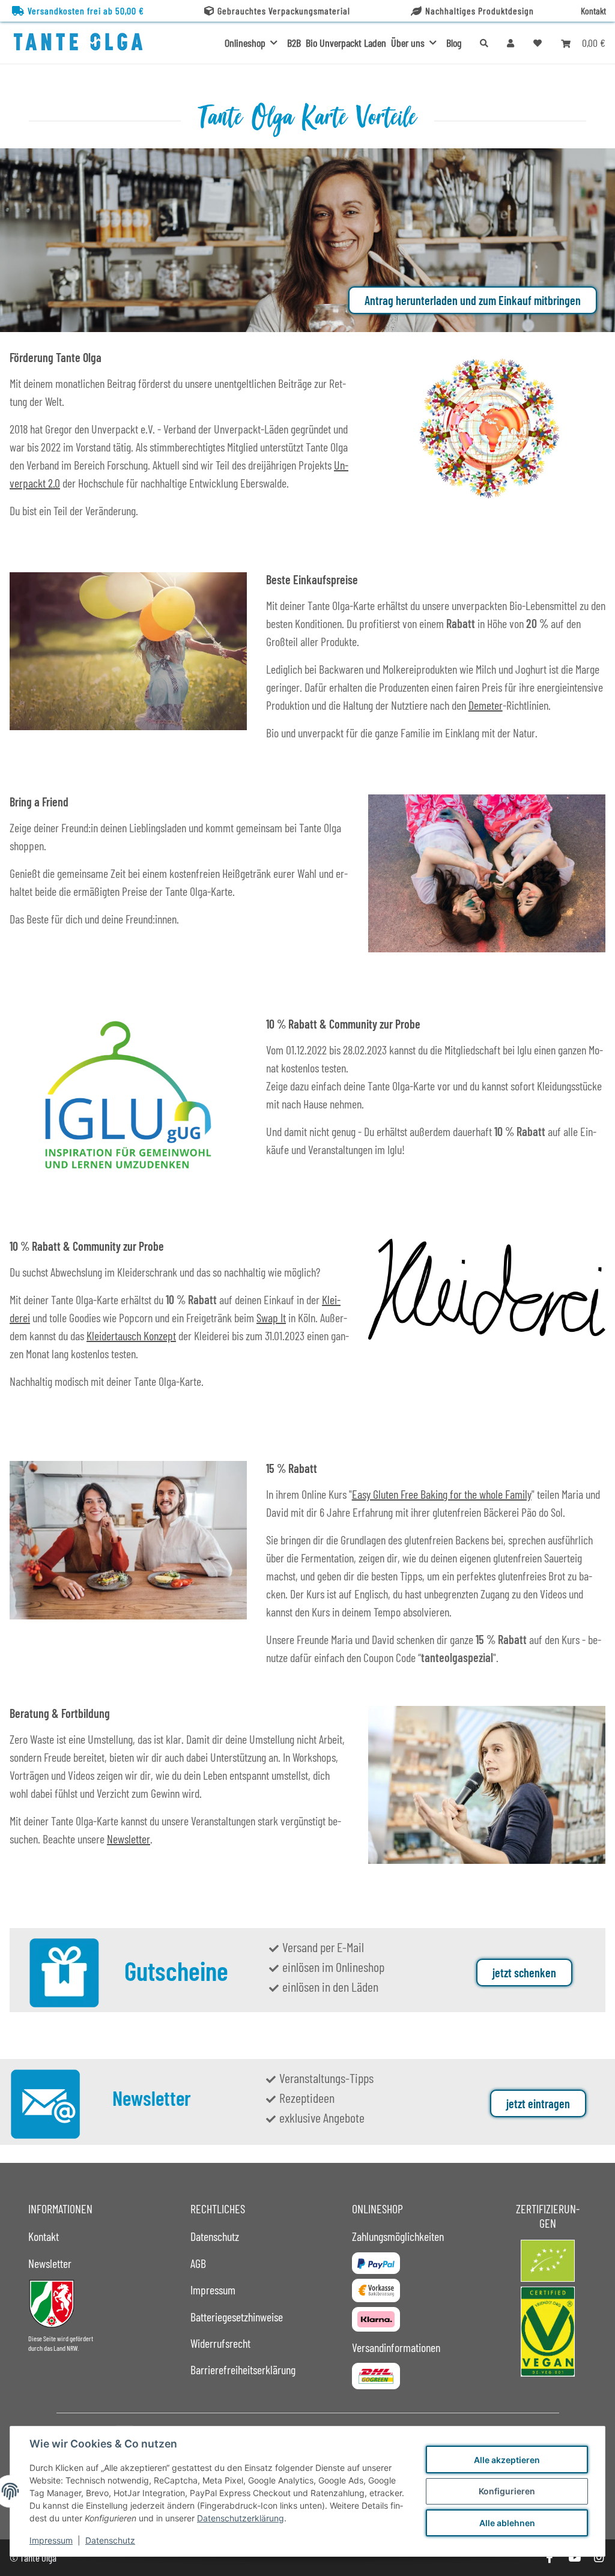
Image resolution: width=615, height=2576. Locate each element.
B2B (294, 43)
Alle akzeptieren (507, 2460)
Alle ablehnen (507, 2523)
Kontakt (593, 11)
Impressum (51, 2540)
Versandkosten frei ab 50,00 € (86, 11)
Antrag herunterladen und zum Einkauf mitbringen (473, 300)
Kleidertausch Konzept (131, 1335)
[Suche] (484, 43)
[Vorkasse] (376, 2290)
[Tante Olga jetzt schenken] (64, 1971)
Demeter (486, 705)
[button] (510, 43)
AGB (198, 2263)
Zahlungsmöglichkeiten (398, 2236)
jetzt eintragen (538, 2103)
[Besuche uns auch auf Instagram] (599, 2558)
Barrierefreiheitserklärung (243, 2369)
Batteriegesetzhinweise (237, 2317)
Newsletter (129, 1839)
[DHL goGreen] (376, 2376)
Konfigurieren (507, 2491)
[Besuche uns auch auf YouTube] (574, 2558)
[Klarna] (376, 2319)
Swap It (271, 1317)
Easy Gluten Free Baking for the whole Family (442, 1494)
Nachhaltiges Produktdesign (480, 11)
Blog (454, 43)
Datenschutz (110, 2540)
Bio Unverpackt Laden (346, 43)
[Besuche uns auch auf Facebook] (549, 2558)
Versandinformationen (396, 2347)
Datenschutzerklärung (241, 2518)
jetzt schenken (524, 1973)
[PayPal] (376, 2263)
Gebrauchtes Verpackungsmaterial (284, 11)
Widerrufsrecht (220, 2343)
